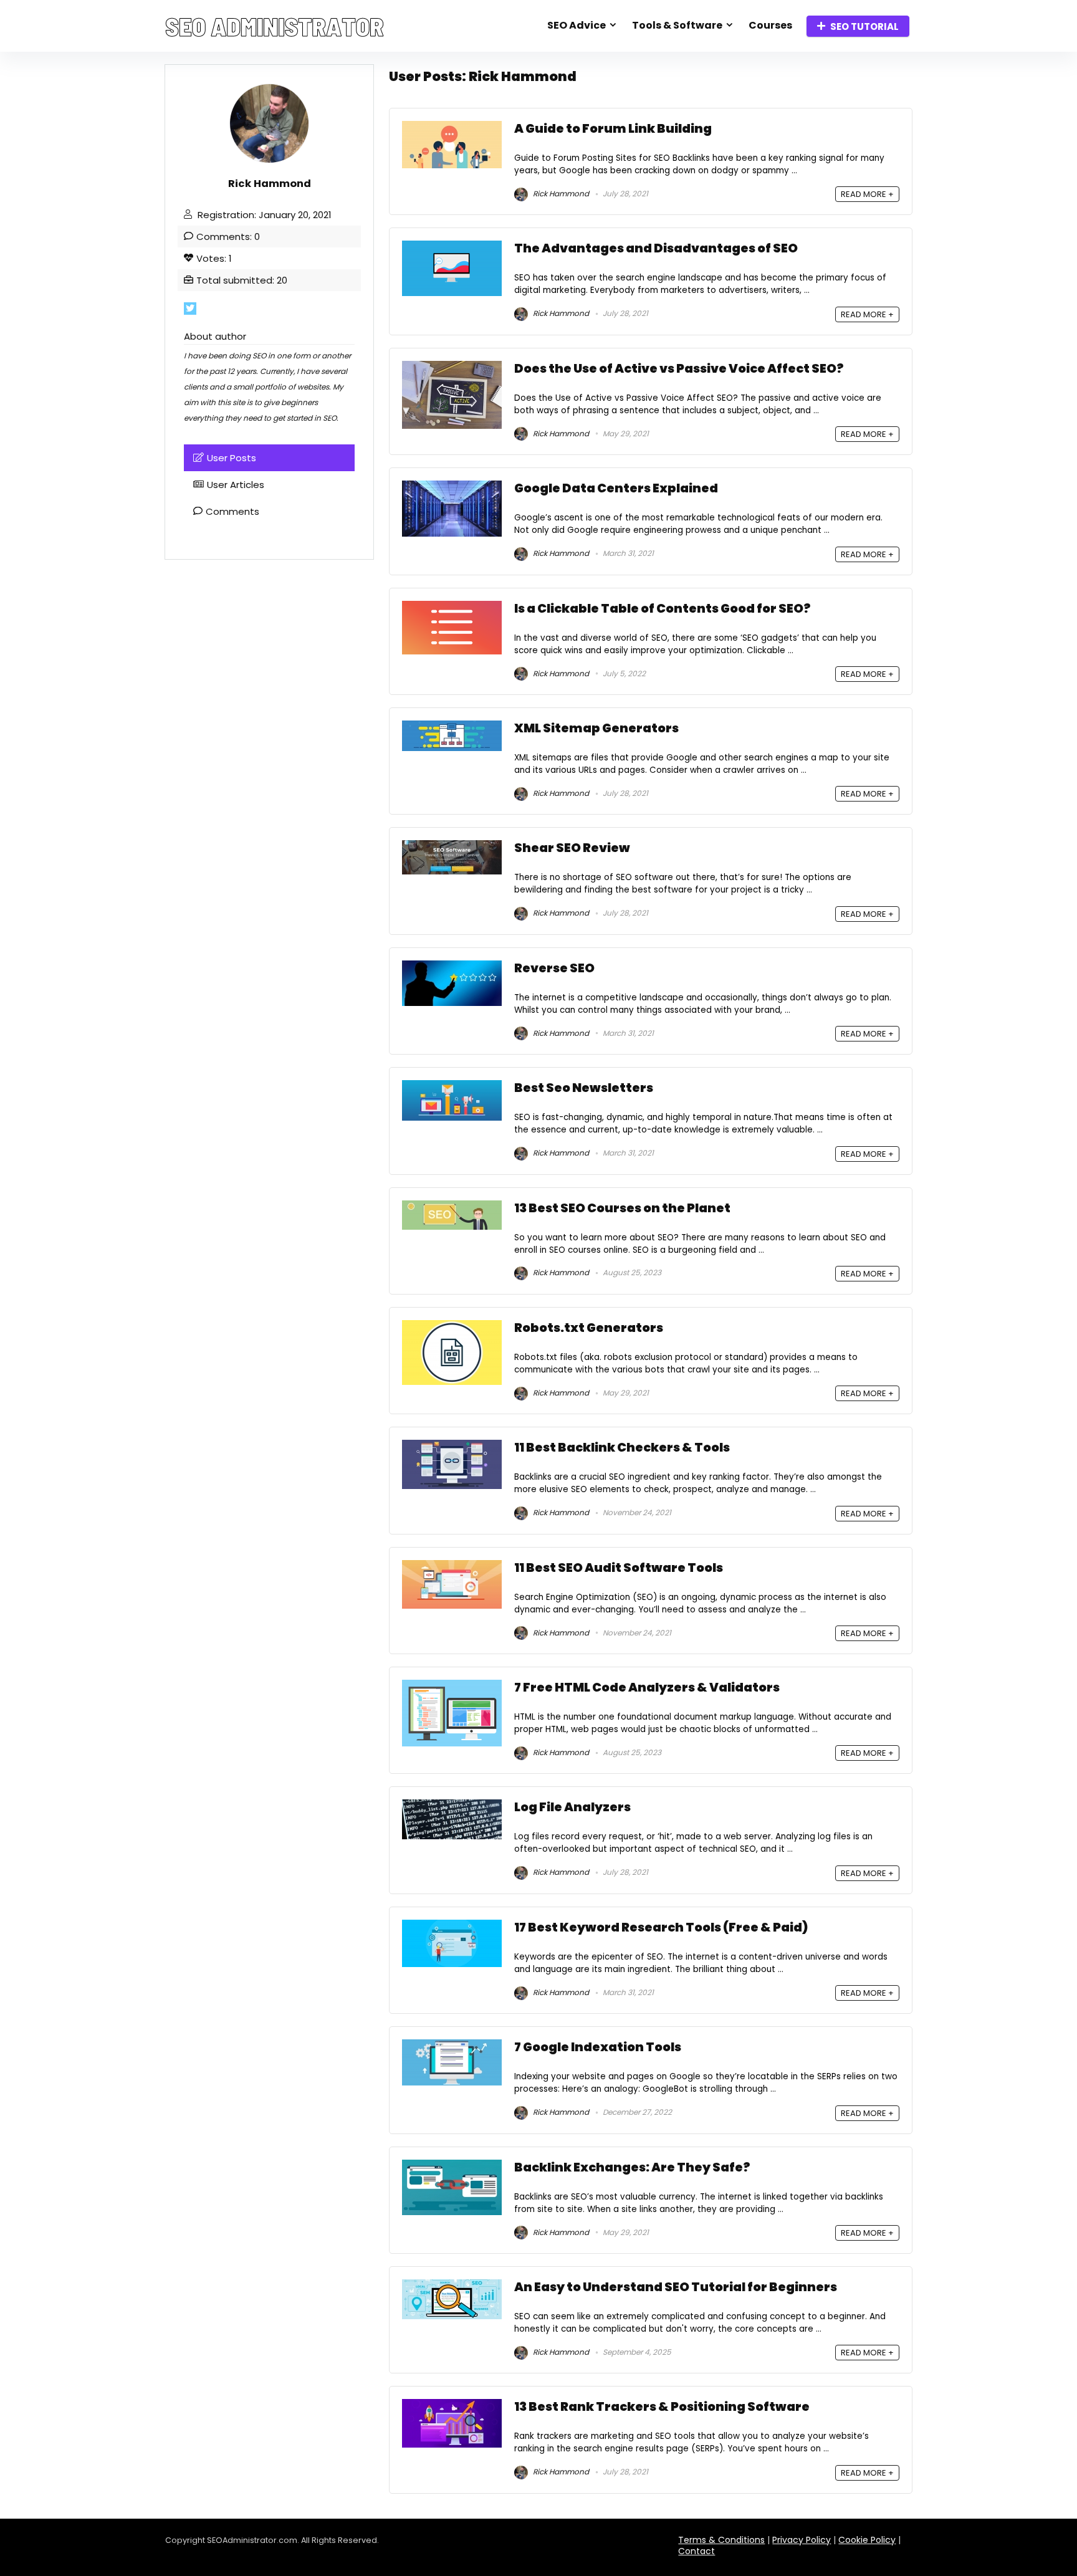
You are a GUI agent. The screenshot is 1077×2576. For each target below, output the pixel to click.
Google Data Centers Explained (616, 488)
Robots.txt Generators (589, 1328)
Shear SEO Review (572, 848)
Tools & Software (677, 25)
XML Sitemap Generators (596, 728)
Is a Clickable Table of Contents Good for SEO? (663, 609)
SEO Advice (577, 25)
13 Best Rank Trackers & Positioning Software (662, 2407)
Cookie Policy (867, 2540)
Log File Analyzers (572, 1807)
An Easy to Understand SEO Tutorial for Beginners (676, 2287)
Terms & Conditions (721, 2540)
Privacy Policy (802, 2540)
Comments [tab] (232, 511)
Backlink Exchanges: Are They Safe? (632, 2167)
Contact (696, 2551)
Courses (770, 25)
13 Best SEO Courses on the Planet (622, 1208)
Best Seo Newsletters (584, 1088)
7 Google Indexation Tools (598, 2047)
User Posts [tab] (232, 458)
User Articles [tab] (236, 485)
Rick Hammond (560, 194)
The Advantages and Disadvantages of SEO (656, 248)
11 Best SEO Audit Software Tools (619, 1568)
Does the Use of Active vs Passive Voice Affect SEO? (679, 369)
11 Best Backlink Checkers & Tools (622, 1448)
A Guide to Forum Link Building (613, 129)
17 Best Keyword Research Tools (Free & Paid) (661, 1927)
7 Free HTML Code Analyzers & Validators (647, 1688)
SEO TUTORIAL (864, 26)
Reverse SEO (554, 968)
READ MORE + (867, 194)
